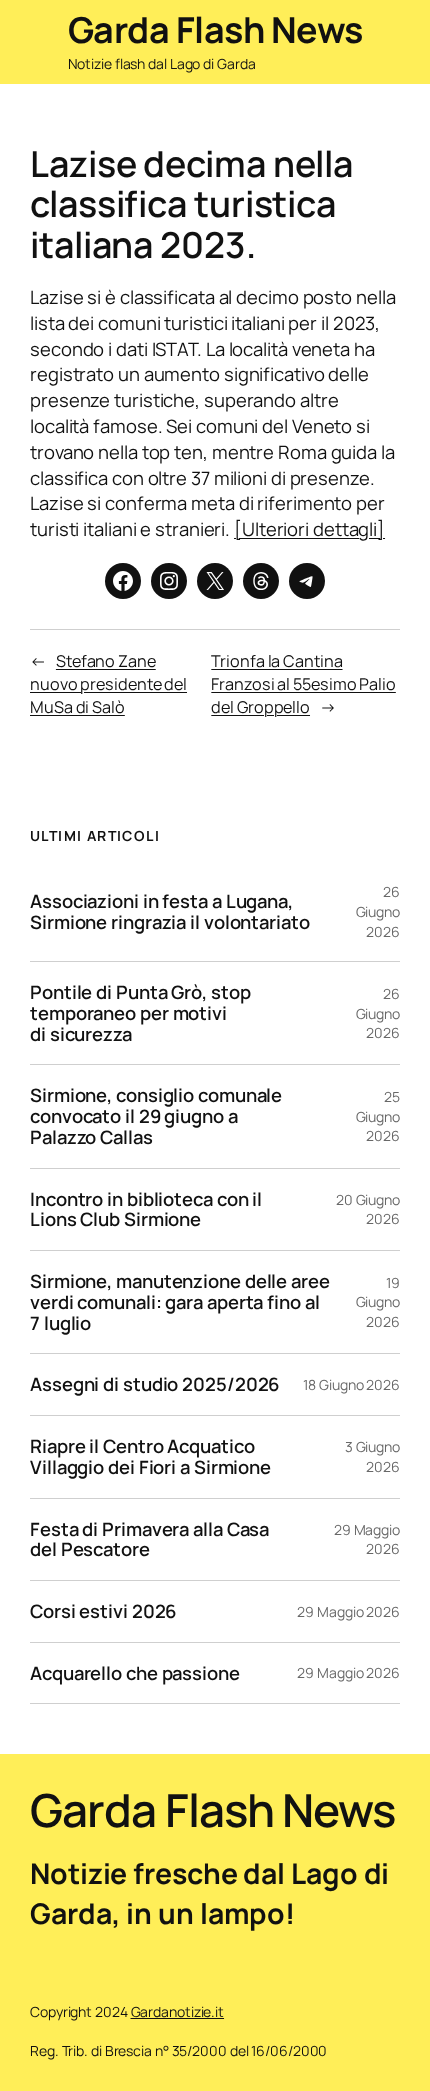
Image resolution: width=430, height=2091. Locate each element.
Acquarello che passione (135, 1673)
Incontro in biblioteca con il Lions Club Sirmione (146, 1209)
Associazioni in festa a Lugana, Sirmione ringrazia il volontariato (170, 911)
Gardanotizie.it (178, 2011)
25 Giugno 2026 (378, 1116)
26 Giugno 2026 (378, 911)
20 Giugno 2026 (368, 1209)
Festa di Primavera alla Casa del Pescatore (149, 1539)
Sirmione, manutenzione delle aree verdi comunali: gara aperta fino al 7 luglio (180, 1302)
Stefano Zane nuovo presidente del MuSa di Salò (108, 683)
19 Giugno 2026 (378, 1302)
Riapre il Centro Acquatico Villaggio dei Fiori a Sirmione (150, 1456)
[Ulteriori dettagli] (309, 529)
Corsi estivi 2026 (103, 1611)
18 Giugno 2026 (351, 1384)
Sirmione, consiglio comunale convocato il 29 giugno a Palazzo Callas (156, 1116)
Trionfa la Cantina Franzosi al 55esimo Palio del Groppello (303, 683)
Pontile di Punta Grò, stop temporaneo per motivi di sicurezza (140, 1013)
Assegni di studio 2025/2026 (154, 1384)
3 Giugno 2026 (372, 1456)
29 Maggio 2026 (367, 1539)
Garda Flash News (215, 29)
